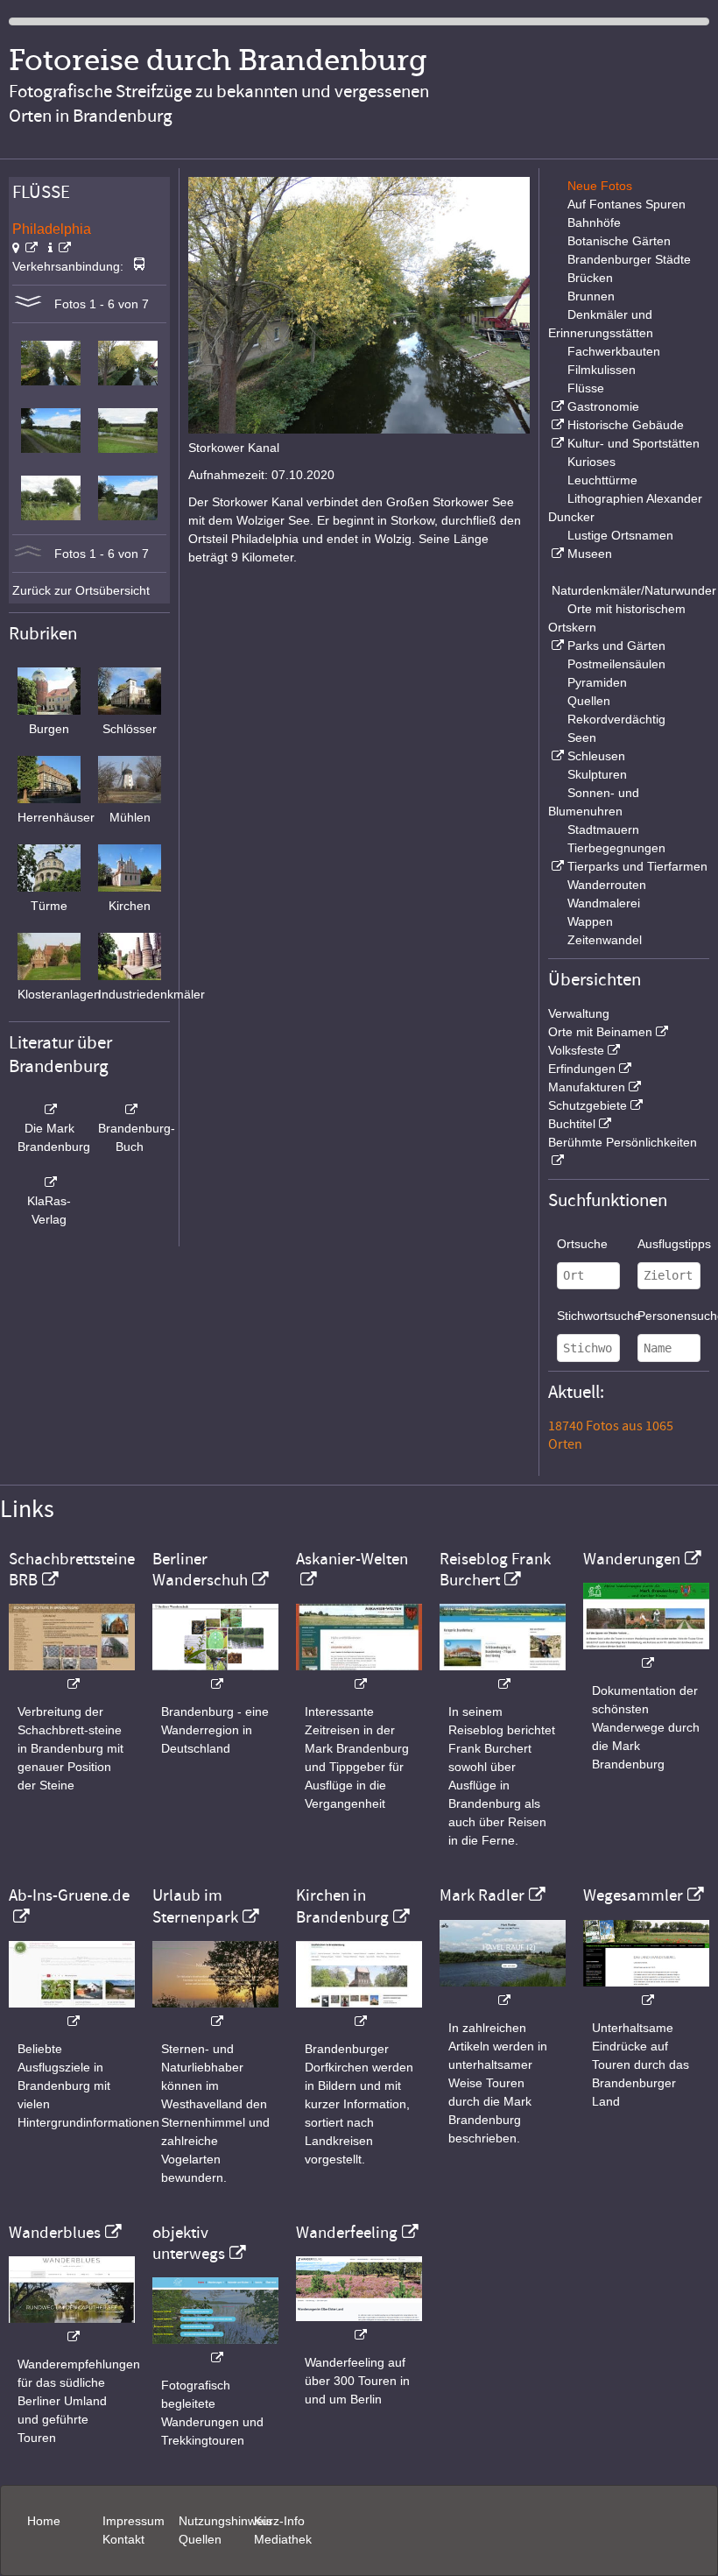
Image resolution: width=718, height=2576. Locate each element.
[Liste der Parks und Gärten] (556, 646)
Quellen (589, 701)
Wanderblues (55, 2233)
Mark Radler (482, 1895)
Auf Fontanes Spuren (626, 204)
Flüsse (586, 388)
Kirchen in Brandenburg (342, 1906)
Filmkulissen (602, 370)
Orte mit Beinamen (600, 1032)
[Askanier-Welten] (359, 1675)
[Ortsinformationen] (60, 248)
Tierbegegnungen (616, 848)
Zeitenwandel (605, 940)
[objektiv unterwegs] (215, 2349)
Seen (582, 738)
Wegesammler (633, 1895)
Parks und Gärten (616, 646)
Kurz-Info (279, 2521)
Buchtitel (572, 1124)
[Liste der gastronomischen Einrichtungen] (556, 406)
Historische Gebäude (626, 425)
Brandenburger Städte (629, 259)
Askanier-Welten (352, 1559)
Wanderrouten (607, 885)
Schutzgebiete (588, 1105)
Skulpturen (597, 774)
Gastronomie (603, 406)
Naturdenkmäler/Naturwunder (634, 590)
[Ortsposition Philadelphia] (25, 248)
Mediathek (283, 2539)
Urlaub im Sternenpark (195, 1906)
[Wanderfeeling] (359, 2326)
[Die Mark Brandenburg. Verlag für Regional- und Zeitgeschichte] (49, 1110)
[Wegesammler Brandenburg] (646, 1991)
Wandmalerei (604, 903)
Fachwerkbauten (614, 351)
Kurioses (591, 462)
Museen (590, 554)
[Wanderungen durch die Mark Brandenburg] (646, 1654)
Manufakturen (587, 1087)
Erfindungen (582, 1069)
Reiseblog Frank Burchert (495, 1570)
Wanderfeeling (347, 2233)
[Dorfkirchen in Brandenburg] (359, 2012)
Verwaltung (579, 1013)
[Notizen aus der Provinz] (503, 1991)
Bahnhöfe (594, 222)
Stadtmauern (603, 829)
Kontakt (123, 2539)
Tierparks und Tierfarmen (637, 866)
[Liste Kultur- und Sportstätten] (556, 443)
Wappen (590, 921)
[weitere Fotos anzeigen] (28, 304)
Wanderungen (632, 1559)
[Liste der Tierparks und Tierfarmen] (556, 866)
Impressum (134, 2521)
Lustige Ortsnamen (620, 535)
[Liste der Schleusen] (556, 756)
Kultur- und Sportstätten (634, 443)
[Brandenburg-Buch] (130, 1110)
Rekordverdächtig (616, 719)
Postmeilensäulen (616, 664)
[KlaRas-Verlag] (49, 1182)
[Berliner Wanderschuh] (215, 1675)
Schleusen (596, 756)
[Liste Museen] (556, 554)
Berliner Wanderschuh (200, 1570)
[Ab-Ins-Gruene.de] (72, 2012)
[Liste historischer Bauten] (556, 425)
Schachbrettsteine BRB (72, 1570)
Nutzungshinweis (225, 2521)
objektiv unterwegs (189, 2243)
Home (44, 2521)
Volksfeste (576, 1050)
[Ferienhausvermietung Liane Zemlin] (215, 2012)
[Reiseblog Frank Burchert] (503, 1675)
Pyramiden (597, 682)
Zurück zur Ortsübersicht (81, 590)
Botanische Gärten (619, 241)
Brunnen (591, 296)
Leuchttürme (602, 480)
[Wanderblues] (72, 2328)
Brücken (590, 278)
